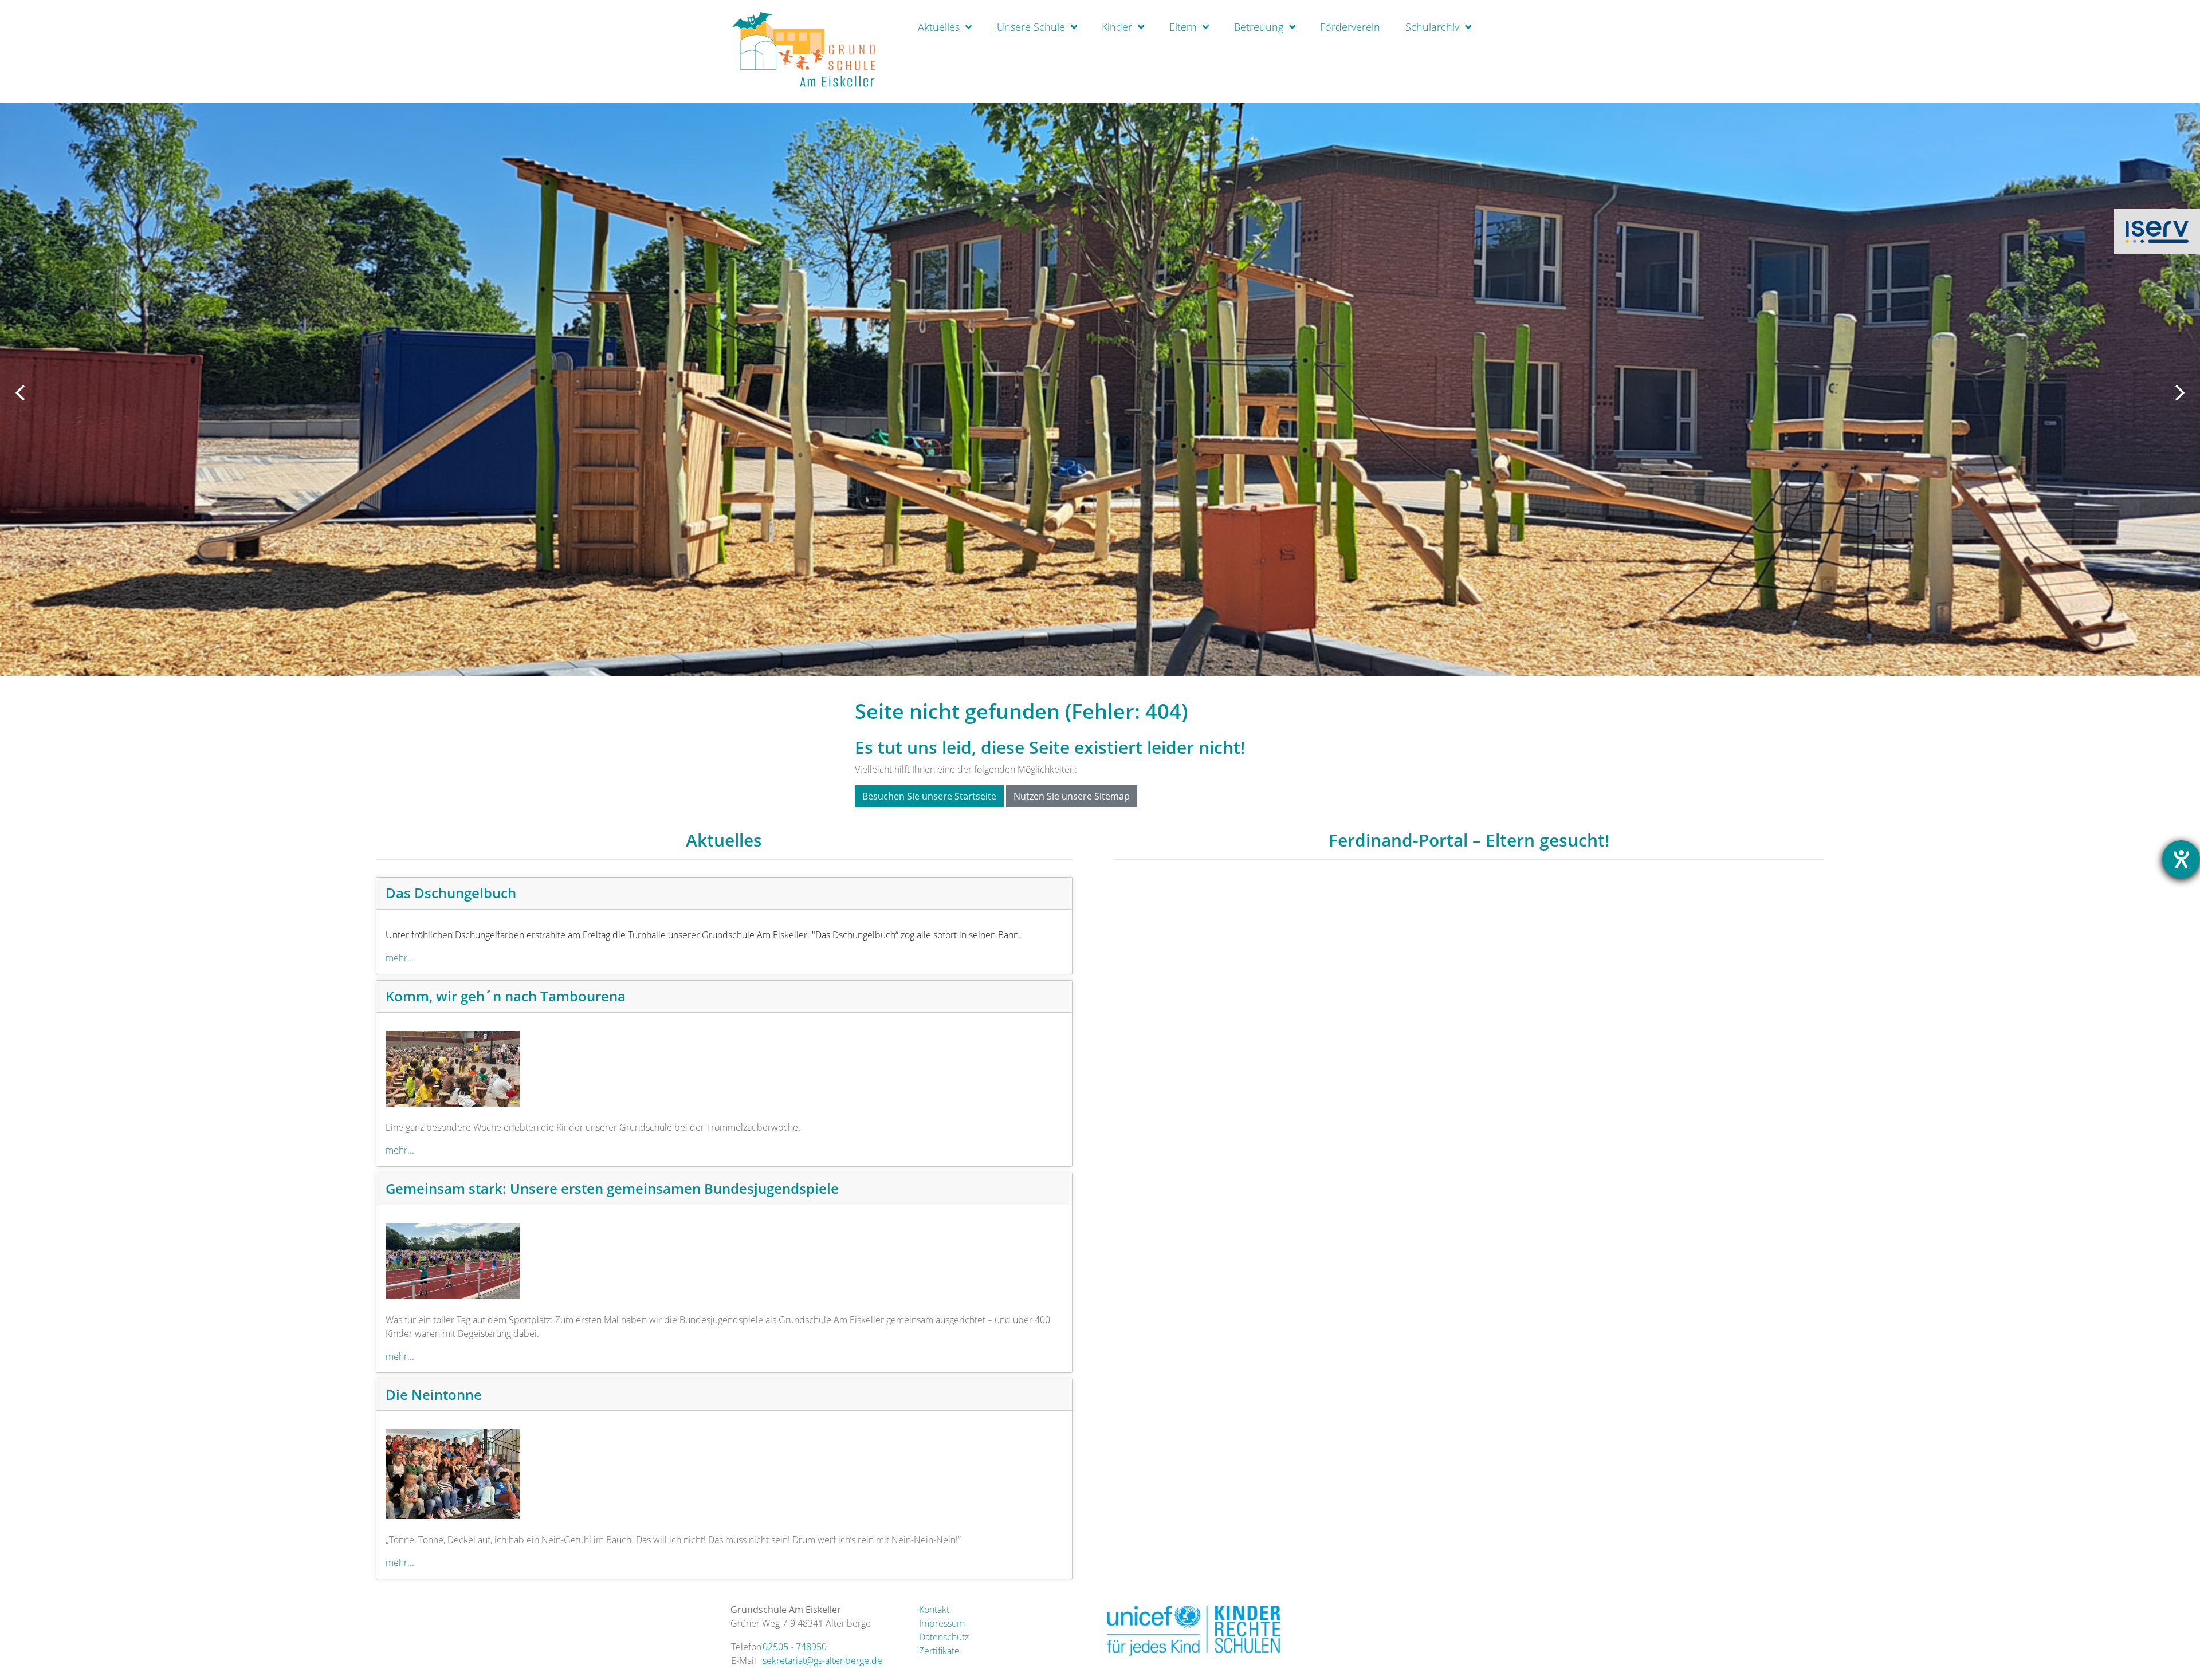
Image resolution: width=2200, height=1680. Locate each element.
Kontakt (934, 1610)
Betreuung (1259, 27)
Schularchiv (1432, 27)
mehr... (400, 958)
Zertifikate (939, 1651)
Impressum (942, 1623)
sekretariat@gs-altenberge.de (822, 1661)
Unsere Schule (1031, 27)
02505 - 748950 (795, 1647)
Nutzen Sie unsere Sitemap (1072, 796)
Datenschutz (944, 1637)
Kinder (1117, 27)
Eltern (1183, 27)
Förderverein (1350, 27)
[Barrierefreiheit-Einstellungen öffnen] (2181, 859)
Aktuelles (939, 27)
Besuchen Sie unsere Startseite (929, 796)
